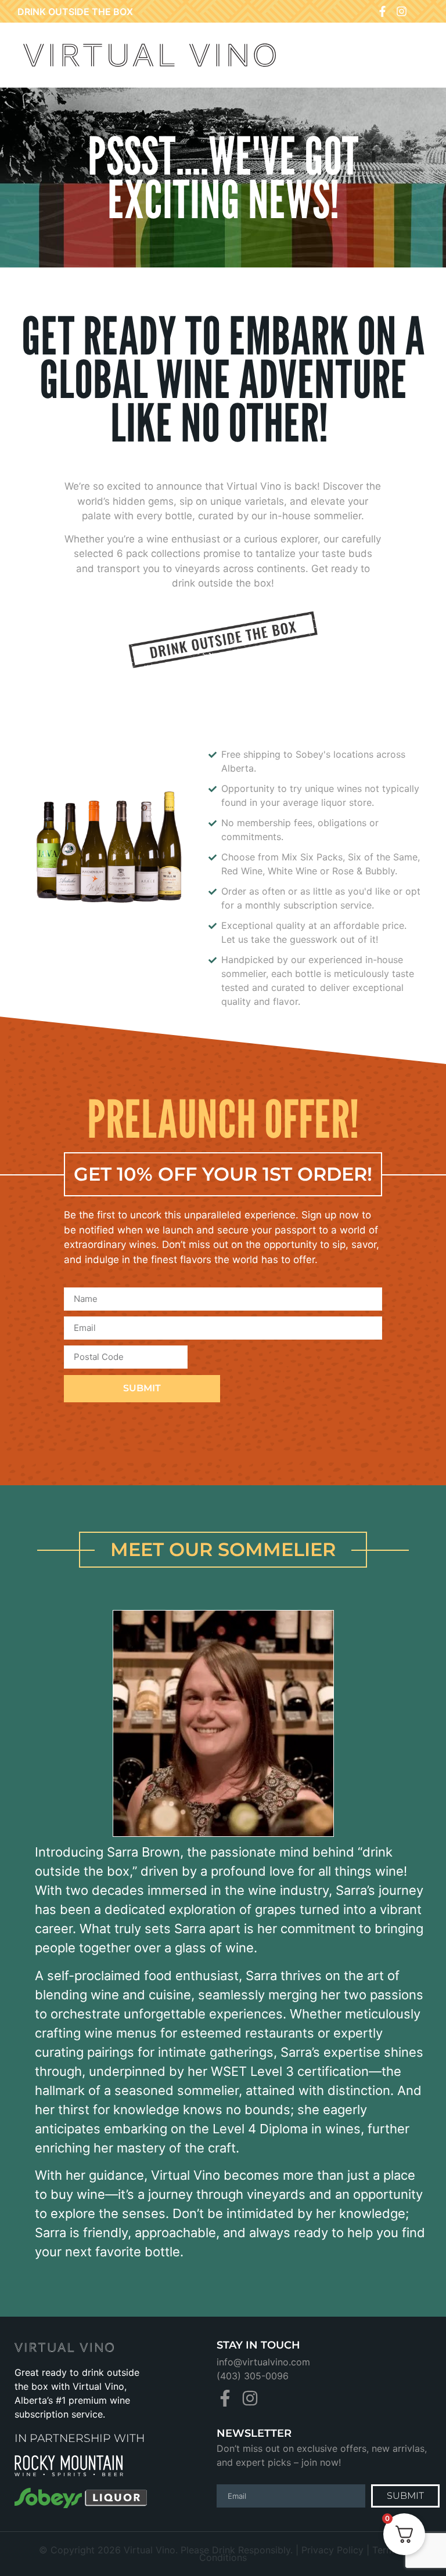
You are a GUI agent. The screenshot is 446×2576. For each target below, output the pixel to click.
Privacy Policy (332, 2550)
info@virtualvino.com (263, 2362)
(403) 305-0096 (253, 2376)
